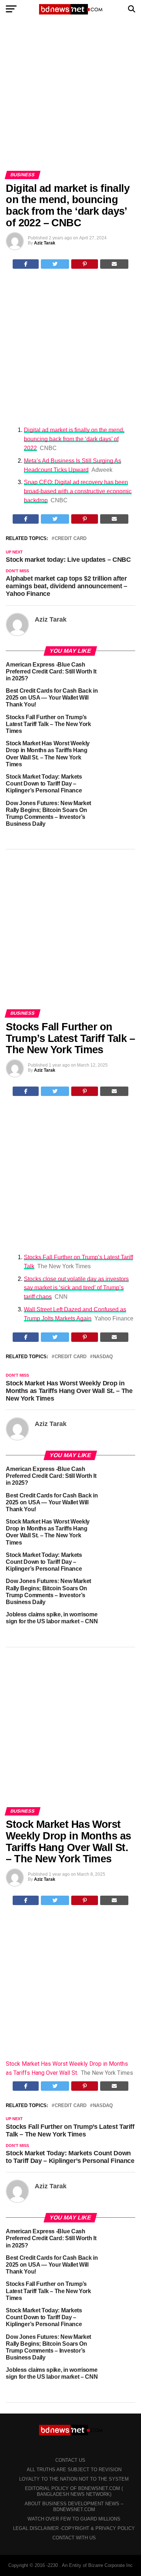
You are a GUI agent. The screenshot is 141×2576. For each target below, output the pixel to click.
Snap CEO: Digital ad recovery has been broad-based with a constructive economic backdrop (78, 491)
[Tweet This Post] (55, 264)
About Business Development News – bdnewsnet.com (74, 2507)
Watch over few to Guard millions (74, 2519)
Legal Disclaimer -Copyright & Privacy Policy (74, 2528)
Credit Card (70, 539)
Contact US (70, 2460)
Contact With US (74, 2538)
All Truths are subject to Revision (74, 2470)
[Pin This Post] (85, 264)
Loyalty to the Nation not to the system (74, 2479)
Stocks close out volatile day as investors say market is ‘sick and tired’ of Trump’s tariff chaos (76, 1288)
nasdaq (103, 1357)
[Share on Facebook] (26, 264)
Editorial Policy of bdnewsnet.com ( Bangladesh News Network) (74, 2491)
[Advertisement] (70, 97)
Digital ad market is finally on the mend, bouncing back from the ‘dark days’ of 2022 (74, 439)
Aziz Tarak (45, 243)
